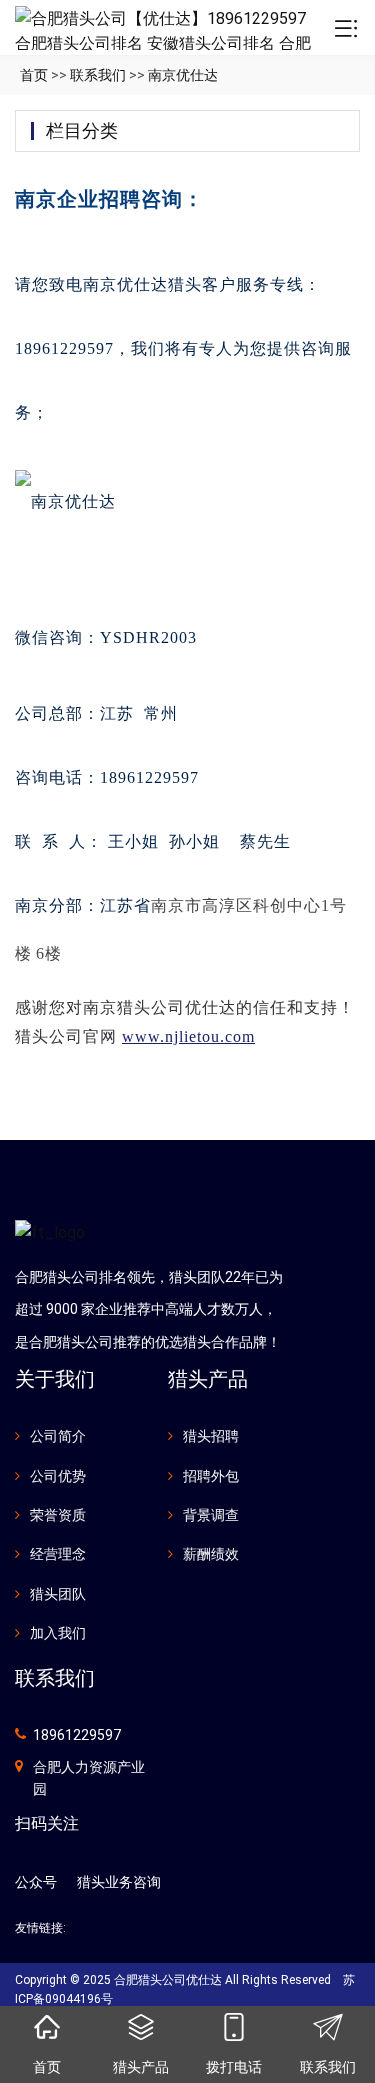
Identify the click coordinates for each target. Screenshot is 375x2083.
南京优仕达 (183, 75)
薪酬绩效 (211, 1554)
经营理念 (58, 1554)
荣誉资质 (58, 1515)
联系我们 (98, 75)
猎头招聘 (211, 1436)
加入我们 (58, 1633)
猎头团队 (58, 1594)
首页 (34, 75)
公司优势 (58, 1476)
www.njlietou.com (188, 1036)
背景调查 (211, 1515)
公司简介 (58, 1436)
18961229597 (77, 1735)
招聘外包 (211, 1476)
